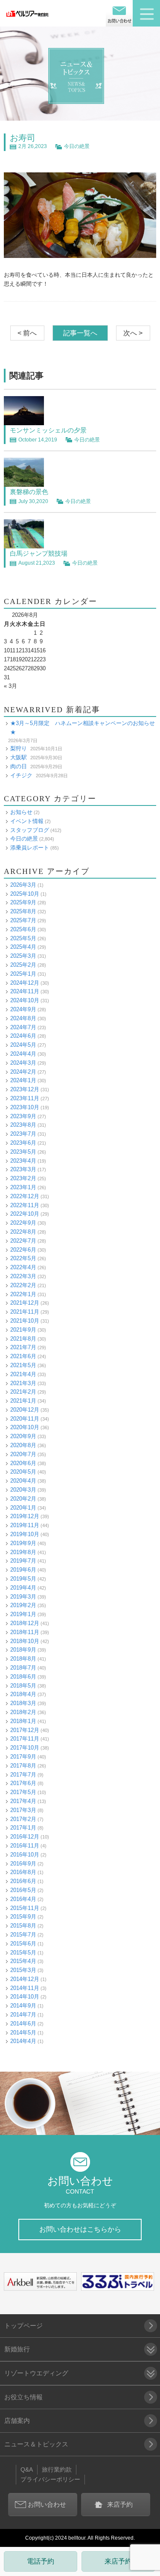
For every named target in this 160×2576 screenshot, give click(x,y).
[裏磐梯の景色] (24, 482)
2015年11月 (25, 1908)
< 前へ (27, 333)
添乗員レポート (30, 848)
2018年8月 (23, 1659)
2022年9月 (23, 1223)
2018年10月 (25, 1641)
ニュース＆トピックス (36, 2444)
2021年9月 (23, 1330)
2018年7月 (23, 1668)
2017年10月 (25, 1748)
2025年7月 (23, 920)
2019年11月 (25, 1525)
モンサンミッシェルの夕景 (48, 430)
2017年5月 (23, 1792)
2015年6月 (23, 1944)
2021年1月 (23, 1401)
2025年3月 (23, 956)
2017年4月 (23, 1801)
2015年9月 (23, 1917)
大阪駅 (19, 757)
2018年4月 (23, 1694)
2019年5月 (23, 1579)
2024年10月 (25, 1000)
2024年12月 (25, 983)
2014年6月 (23, 2024)
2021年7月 (23, 1347)
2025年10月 (25, 894)
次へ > (133, 333)
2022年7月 (23, 1241)
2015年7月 (23, 1935)
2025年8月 (23, 911)
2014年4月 (23, 2041)
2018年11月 (25, 1632)
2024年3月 (23, 1063)
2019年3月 (23, 1597)
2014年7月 (23, 2015)
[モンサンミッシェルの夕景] (24, 420)
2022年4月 (23, 1267)
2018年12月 (25, 1623)
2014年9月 (23, 2006)
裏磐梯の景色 (29, 492)
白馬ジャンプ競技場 (39, 553)
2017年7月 (23, 1775)
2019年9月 (23, 1543)
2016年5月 (23, 1890)
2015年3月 (23, 1970)
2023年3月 (23, 1169)
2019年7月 (23, 1561)
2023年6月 (23, 1143)
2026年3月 (23, 885)
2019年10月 (25, 1534)
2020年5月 (23, 1472)
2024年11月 (25, 991)
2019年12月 (25, 1516)
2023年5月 (23, 1152)
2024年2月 (23, 1072)
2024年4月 (23, 1054)
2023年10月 (25, 1107)
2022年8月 (23, 1232)
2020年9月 (23, 1436)
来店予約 (118, 2561)
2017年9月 (23, 1757)
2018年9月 (23, 1650)
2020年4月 (23, 1481)
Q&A (27, 2469)
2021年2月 (23, 1392)
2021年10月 (25, 1321)
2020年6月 (23, 1463)
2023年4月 (23, 1161)
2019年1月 (23, 1614)
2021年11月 (25, 1312)
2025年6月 (23, 929)
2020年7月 (23, 1454)
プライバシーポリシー (50, 2479)
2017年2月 (23, 1819)
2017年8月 (23, 1766)
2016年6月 (23, 1881)
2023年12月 (25, 1089)
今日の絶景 (77, 146)
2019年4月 (23, 1588)
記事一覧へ (80, 333)
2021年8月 (23, 1339)
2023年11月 (25, 1098)
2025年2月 (23, 965)
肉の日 (19, 766)
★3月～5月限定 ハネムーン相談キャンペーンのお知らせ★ (83, 728)
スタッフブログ (30, 830)
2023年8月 (23, 1125)
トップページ (23, 2326)
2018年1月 (23, 1721)
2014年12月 (25, 1979)
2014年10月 (25, 1997)
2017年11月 (25, 1739)
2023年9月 (23, 1116)
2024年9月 (23, 1009)
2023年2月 (23, 1178)
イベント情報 (27, 821)
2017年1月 (23, 1828)
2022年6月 (23, 1250)
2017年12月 (25, 1730)
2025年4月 (23, 947)
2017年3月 (23, 1810)
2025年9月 (23, 902)
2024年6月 (23, 1036)
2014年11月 (25, 1988)
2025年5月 (23, 938)
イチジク (21, 775)
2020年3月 (23, 1490)
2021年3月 (23, 1383)
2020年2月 (23, 1499)
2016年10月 (25, 1855)
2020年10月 (25, 1427)
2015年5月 (23, 1953)
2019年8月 (23, 1552)
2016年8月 (23, 1872)
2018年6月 (23, 1677)
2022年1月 (23, 1294)
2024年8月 (23, 1018)
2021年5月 (23, 1365)
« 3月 (10, 686)
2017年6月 (23, 1783)
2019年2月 (23, 1605)
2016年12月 (25, 1837)
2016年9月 (23, 1864)
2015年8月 (23, 1926)
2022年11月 (25, 1205)
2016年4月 (23, 1899)
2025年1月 (23, 974)
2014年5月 (23, 2033)
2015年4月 (23, 1961)
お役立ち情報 (23, 2397)
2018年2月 (23, 1712)
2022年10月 (25, 1214)
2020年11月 (25, 1419)
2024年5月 (23, 1045)
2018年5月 (23, 1686)
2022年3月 (23, 1276)
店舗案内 (17, 2421)
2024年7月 (23, 1027)
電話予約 (41, 2561)
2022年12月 (25, 1196)
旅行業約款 (57, 2469)
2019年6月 (23, 1570)
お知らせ (21, 812)
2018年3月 (23, 1703)
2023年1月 (23, 1187)
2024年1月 (23, 1080)
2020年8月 (23, 1445)
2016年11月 (25, 1846)
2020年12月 (25, 1410)
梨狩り (19, 748)
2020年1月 (23, 1508)
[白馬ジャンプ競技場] (24, 544)
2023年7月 (23, 1134)
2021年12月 (25, 1303)
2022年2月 (23, 1285)
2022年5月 (23, 1258)
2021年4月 (23, 1374)
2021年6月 (23, 1356)
